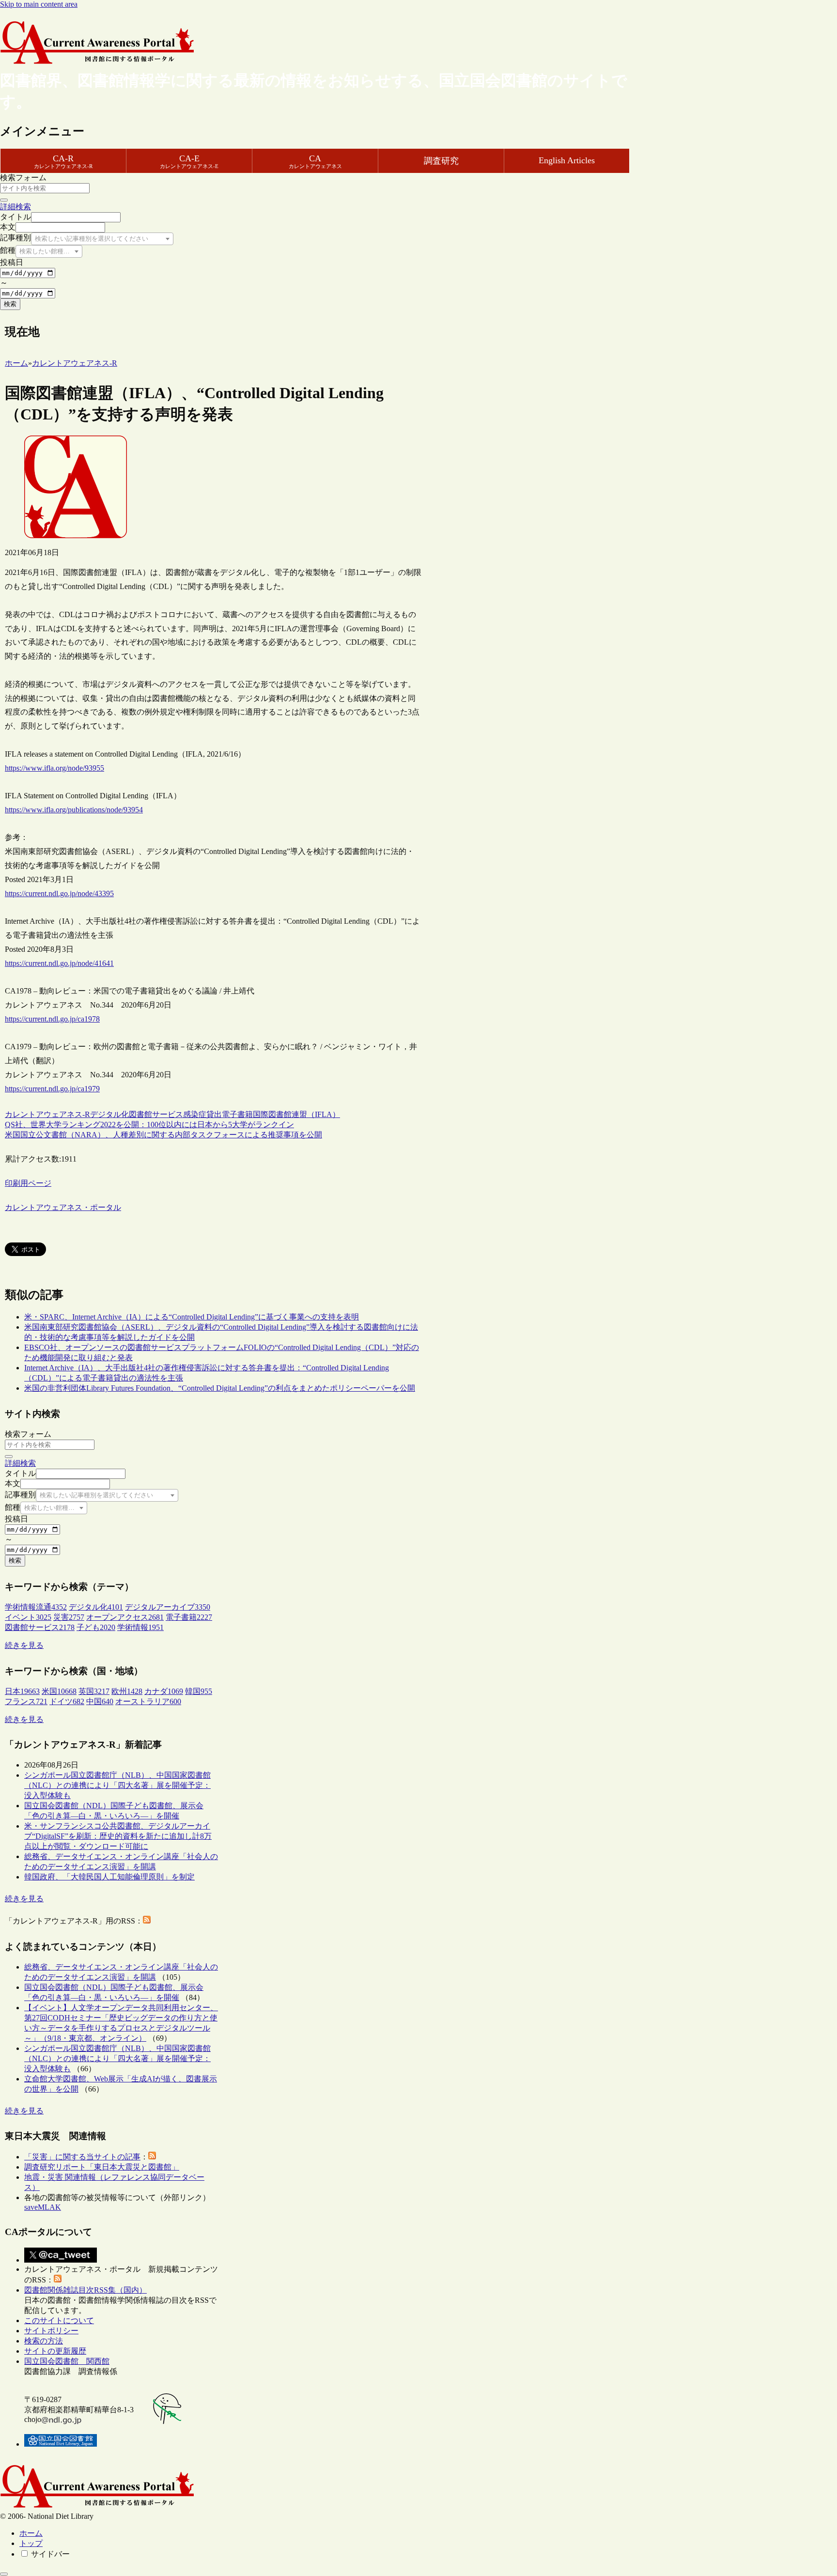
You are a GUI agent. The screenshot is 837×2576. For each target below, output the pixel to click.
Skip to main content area (39, 4)
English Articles (567, 160)
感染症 (195, 1114)
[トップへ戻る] (4, 2574)
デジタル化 (109, 1114)
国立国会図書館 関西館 (67, 2361)
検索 (10, 304)
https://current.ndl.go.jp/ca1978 (52, 1019)
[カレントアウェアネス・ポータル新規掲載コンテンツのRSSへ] (58, 2280)
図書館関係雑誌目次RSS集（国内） (85, 2290)
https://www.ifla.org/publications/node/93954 (74, 810)
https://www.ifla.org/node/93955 (54, 768)
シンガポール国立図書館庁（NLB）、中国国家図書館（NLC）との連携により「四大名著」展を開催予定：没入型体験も (117, 1785)
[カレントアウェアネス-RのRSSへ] (147, 1921)
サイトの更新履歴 (55, 2351)
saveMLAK (43, 2207)
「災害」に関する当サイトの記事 (82, 2157)
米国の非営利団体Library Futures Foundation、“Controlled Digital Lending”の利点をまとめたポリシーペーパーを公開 (220, 1388)
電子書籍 (237, 1114)
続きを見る (24, 1645)
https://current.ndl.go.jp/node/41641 (59, 963)
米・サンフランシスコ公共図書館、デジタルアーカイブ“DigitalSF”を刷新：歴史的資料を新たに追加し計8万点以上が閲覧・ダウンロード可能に (118, 1836)
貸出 (214, 1114)
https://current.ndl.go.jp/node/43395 (59, 893)
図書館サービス (156, 1114)
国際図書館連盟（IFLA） (296, 1114)
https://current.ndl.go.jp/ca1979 (52, 1089)
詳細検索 (15, 207)
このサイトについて (59, 2320)
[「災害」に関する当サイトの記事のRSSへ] (152, 2157)
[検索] (4, 200)
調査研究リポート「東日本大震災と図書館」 (102, 2167)
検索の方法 (44, 2341)
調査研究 (441, 161)
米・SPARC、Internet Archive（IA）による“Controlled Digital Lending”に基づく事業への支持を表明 (192, 1317)
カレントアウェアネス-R (47, 1114)
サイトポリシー (51, 2331)
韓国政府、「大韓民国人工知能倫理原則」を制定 (109, 1877)
